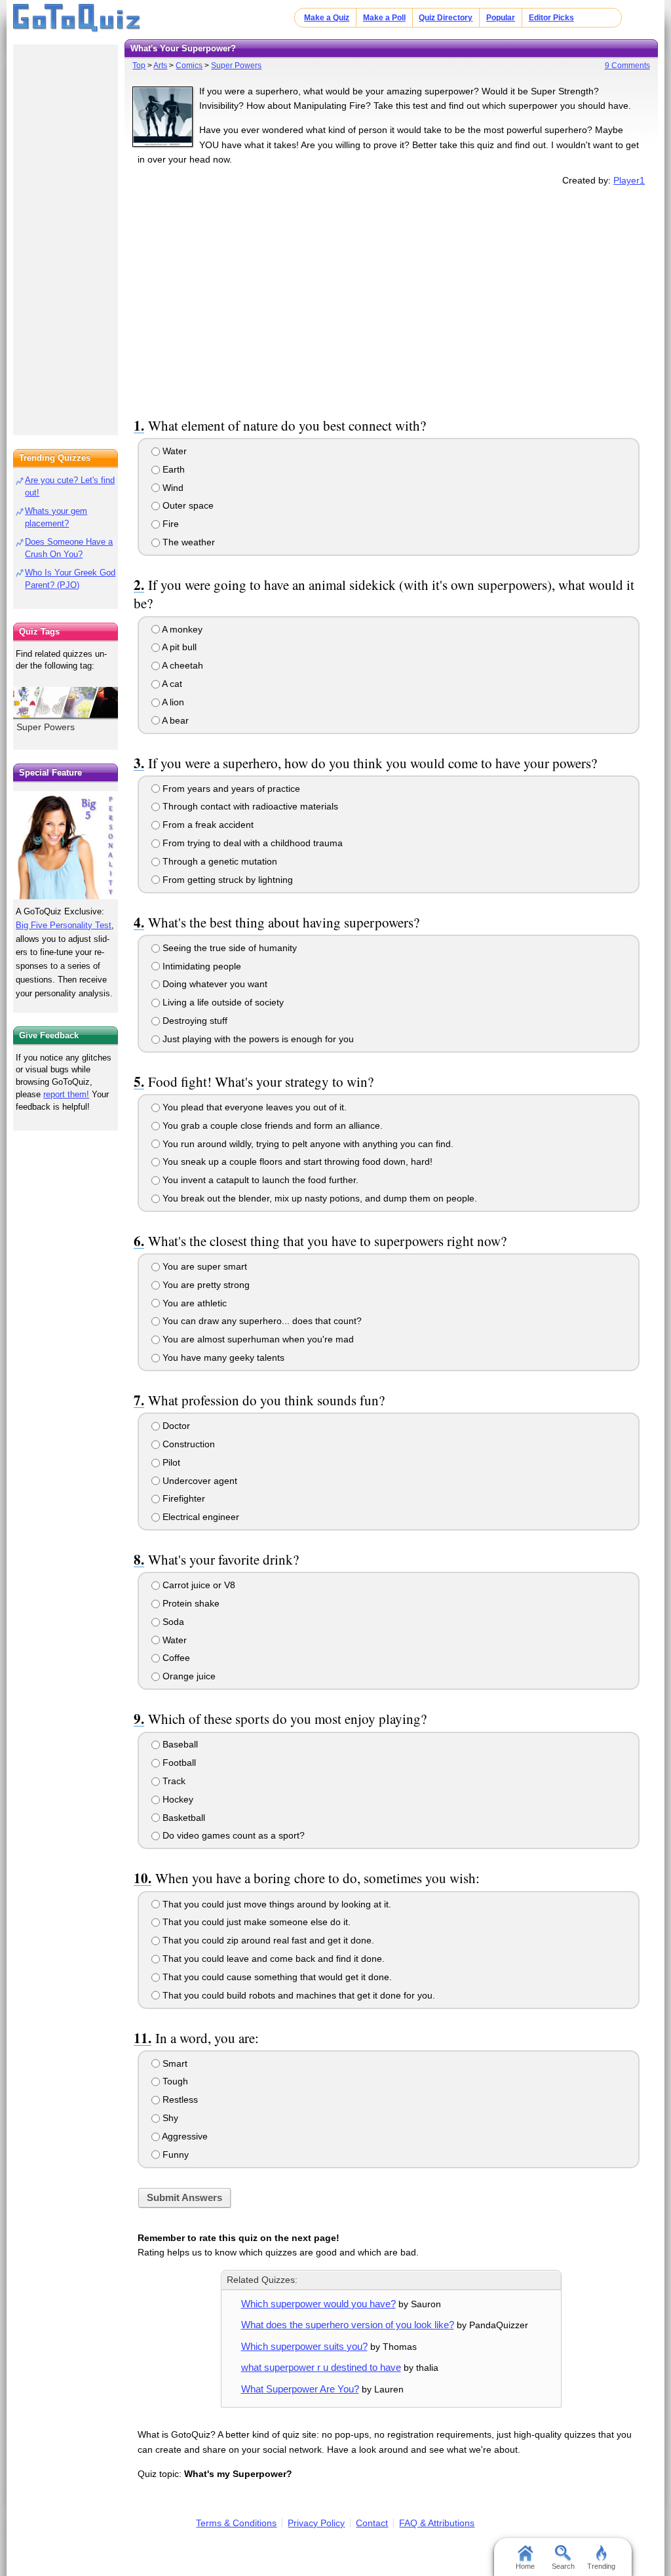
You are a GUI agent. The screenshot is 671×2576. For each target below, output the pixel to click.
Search (563, 2566)
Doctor (175, 1426)
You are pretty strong (205, 1285)
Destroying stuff (194, 1021)
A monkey (181, 629)
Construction (187, 1444)
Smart (174, 2063)
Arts (160, 66)
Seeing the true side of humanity (228, 948)
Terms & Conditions (236, 2523)
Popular (501, 18)
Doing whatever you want (214, 984)
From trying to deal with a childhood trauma (251, 843)
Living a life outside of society (222, 1002)
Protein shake (190, 1603)
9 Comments (627, 66)
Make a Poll (384, 18)
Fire (169, 524)
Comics (189, 66)
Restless (179, 2099)
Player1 (629, 180)
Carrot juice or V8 (198, 1585)
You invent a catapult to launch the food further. (259, 1180)
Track (173, 1781)
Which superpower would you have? (318, 2304)
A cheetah (182, 665)
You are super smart (203, 1266)
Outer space (187, 505)
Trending (601, 2566)
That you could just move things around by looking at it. (276, 1904)
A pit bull (178, 647)
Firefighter (182, 1498)
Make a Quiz (327, 18)
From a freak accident (207, 825)
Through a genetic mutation (219, 861)
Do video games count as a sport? (232, 1835)
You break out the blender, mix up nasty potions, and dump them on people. (318, 1198)
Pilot (170, 1462)
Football (178, 1763)
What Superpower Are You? (300, 2389)
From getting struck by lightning (226, 880)
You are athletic (193, 1303)
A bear (174, 720)
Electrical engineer (200, 1517)
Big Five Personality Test (64, 925)
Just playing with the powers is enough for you (257, 1039)
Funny (174, 2155)
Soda (172, 1622)
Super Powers (236, 66)
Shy (169, 2118)
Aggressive (184, 2136)
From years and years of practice (230, 789)
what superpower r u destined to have (321, 2367)
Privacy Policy (316, 2523)
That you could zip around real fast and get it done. (267, 1940)
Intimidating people (201, 966)
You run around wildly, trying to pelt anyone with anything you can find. (307, 1144)
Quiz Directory (446, 18)
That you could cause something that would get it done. (276, 1977)
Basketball (182, 1818)
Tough (174, 2081)
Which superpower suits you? (304, 2346)
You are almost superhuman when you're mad (257, 1339)
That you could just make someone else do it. (255, 1922)
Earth (172, 469)
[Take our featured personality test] (66, 845)
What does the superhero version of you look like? (348, 2325)
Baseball (179, 1744)
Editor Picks (551, 18)
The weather (187, 542)
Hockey (177, 1799)
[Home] (77, 18)
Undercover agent (199, 1481)
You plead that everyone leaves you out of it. (253, 1107)
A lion (172, 702)
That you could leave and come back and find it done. (272, 1959)
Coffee (175, 1658)
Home (525, 2566)
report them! (66, 1094)
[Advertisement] (391, 300)
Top (139, 66)
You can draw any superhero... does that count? (261, 1321)
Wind (172, 488)
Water (173, 451)
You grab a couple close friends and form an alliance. (271, 1125)
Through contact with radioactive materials (249, 806)
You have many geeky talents (222, 1357)
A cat (171, 684)
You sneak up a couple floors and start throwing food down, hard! (296, 1161)
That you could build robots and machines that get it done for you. (297, 1995)
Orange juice (188, 1676)
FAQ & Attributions (437, 2523)
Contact (372, 2523)
